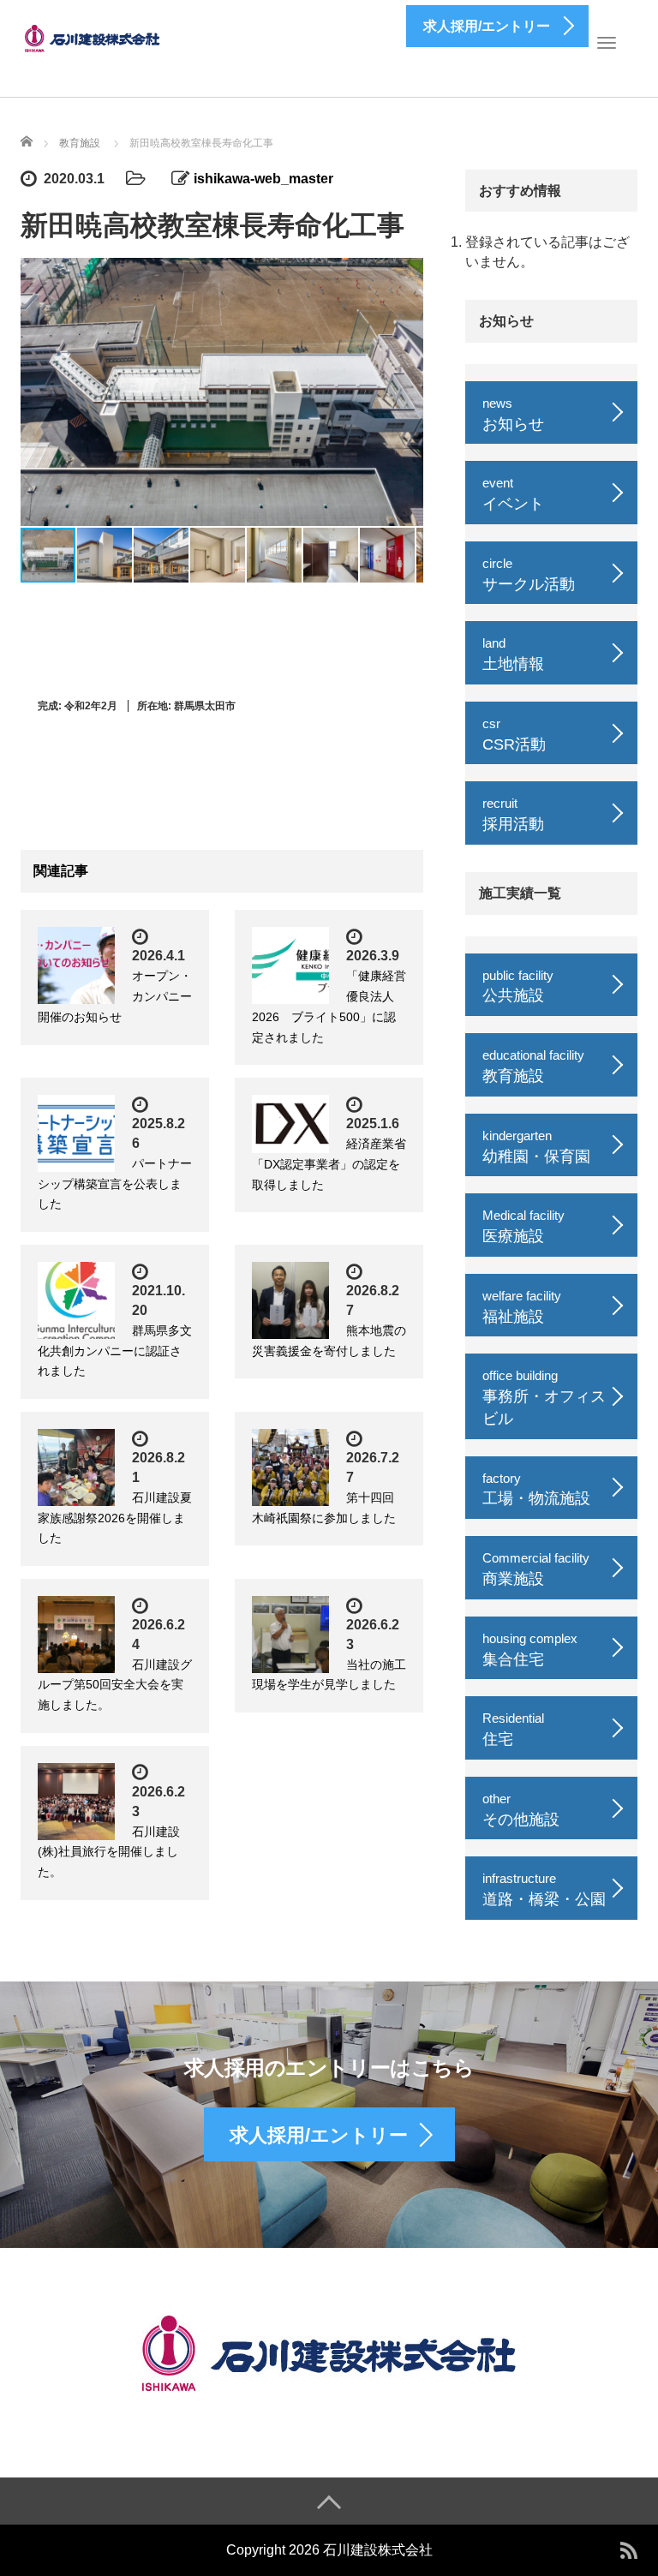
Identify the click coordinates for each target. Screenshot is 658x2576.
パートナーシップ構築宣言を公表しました (115, 1184)
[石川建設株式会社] (93, 37)
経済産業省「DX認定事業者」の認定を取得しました (329, 1164)
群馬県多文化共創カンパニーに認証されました (115, 1351)
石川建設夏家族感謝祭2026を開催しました (115, 1518)
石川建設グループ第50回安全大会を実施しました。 (115, 1685)
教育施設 (80, 143)
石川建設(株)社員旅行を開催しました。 (109, 1852)
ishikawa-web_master (263, 179)
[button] (408, 392)
